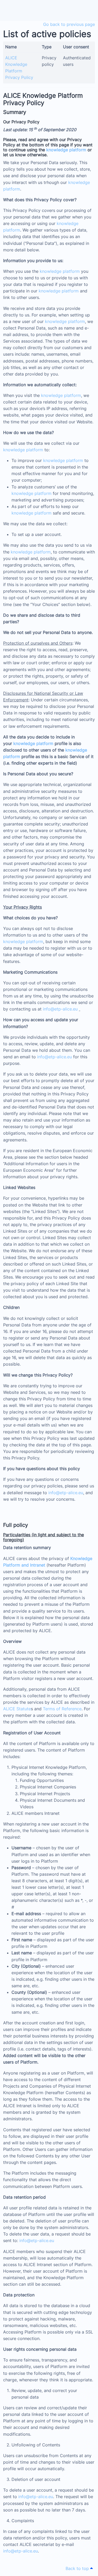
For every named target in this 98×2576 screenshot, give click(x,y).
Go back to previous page (69, 24)
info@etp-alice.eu (60, 1009)
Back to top (78, 2568)
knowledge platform (66, 150)
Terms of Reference (62, 1709)
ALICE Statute (17, 1709)
